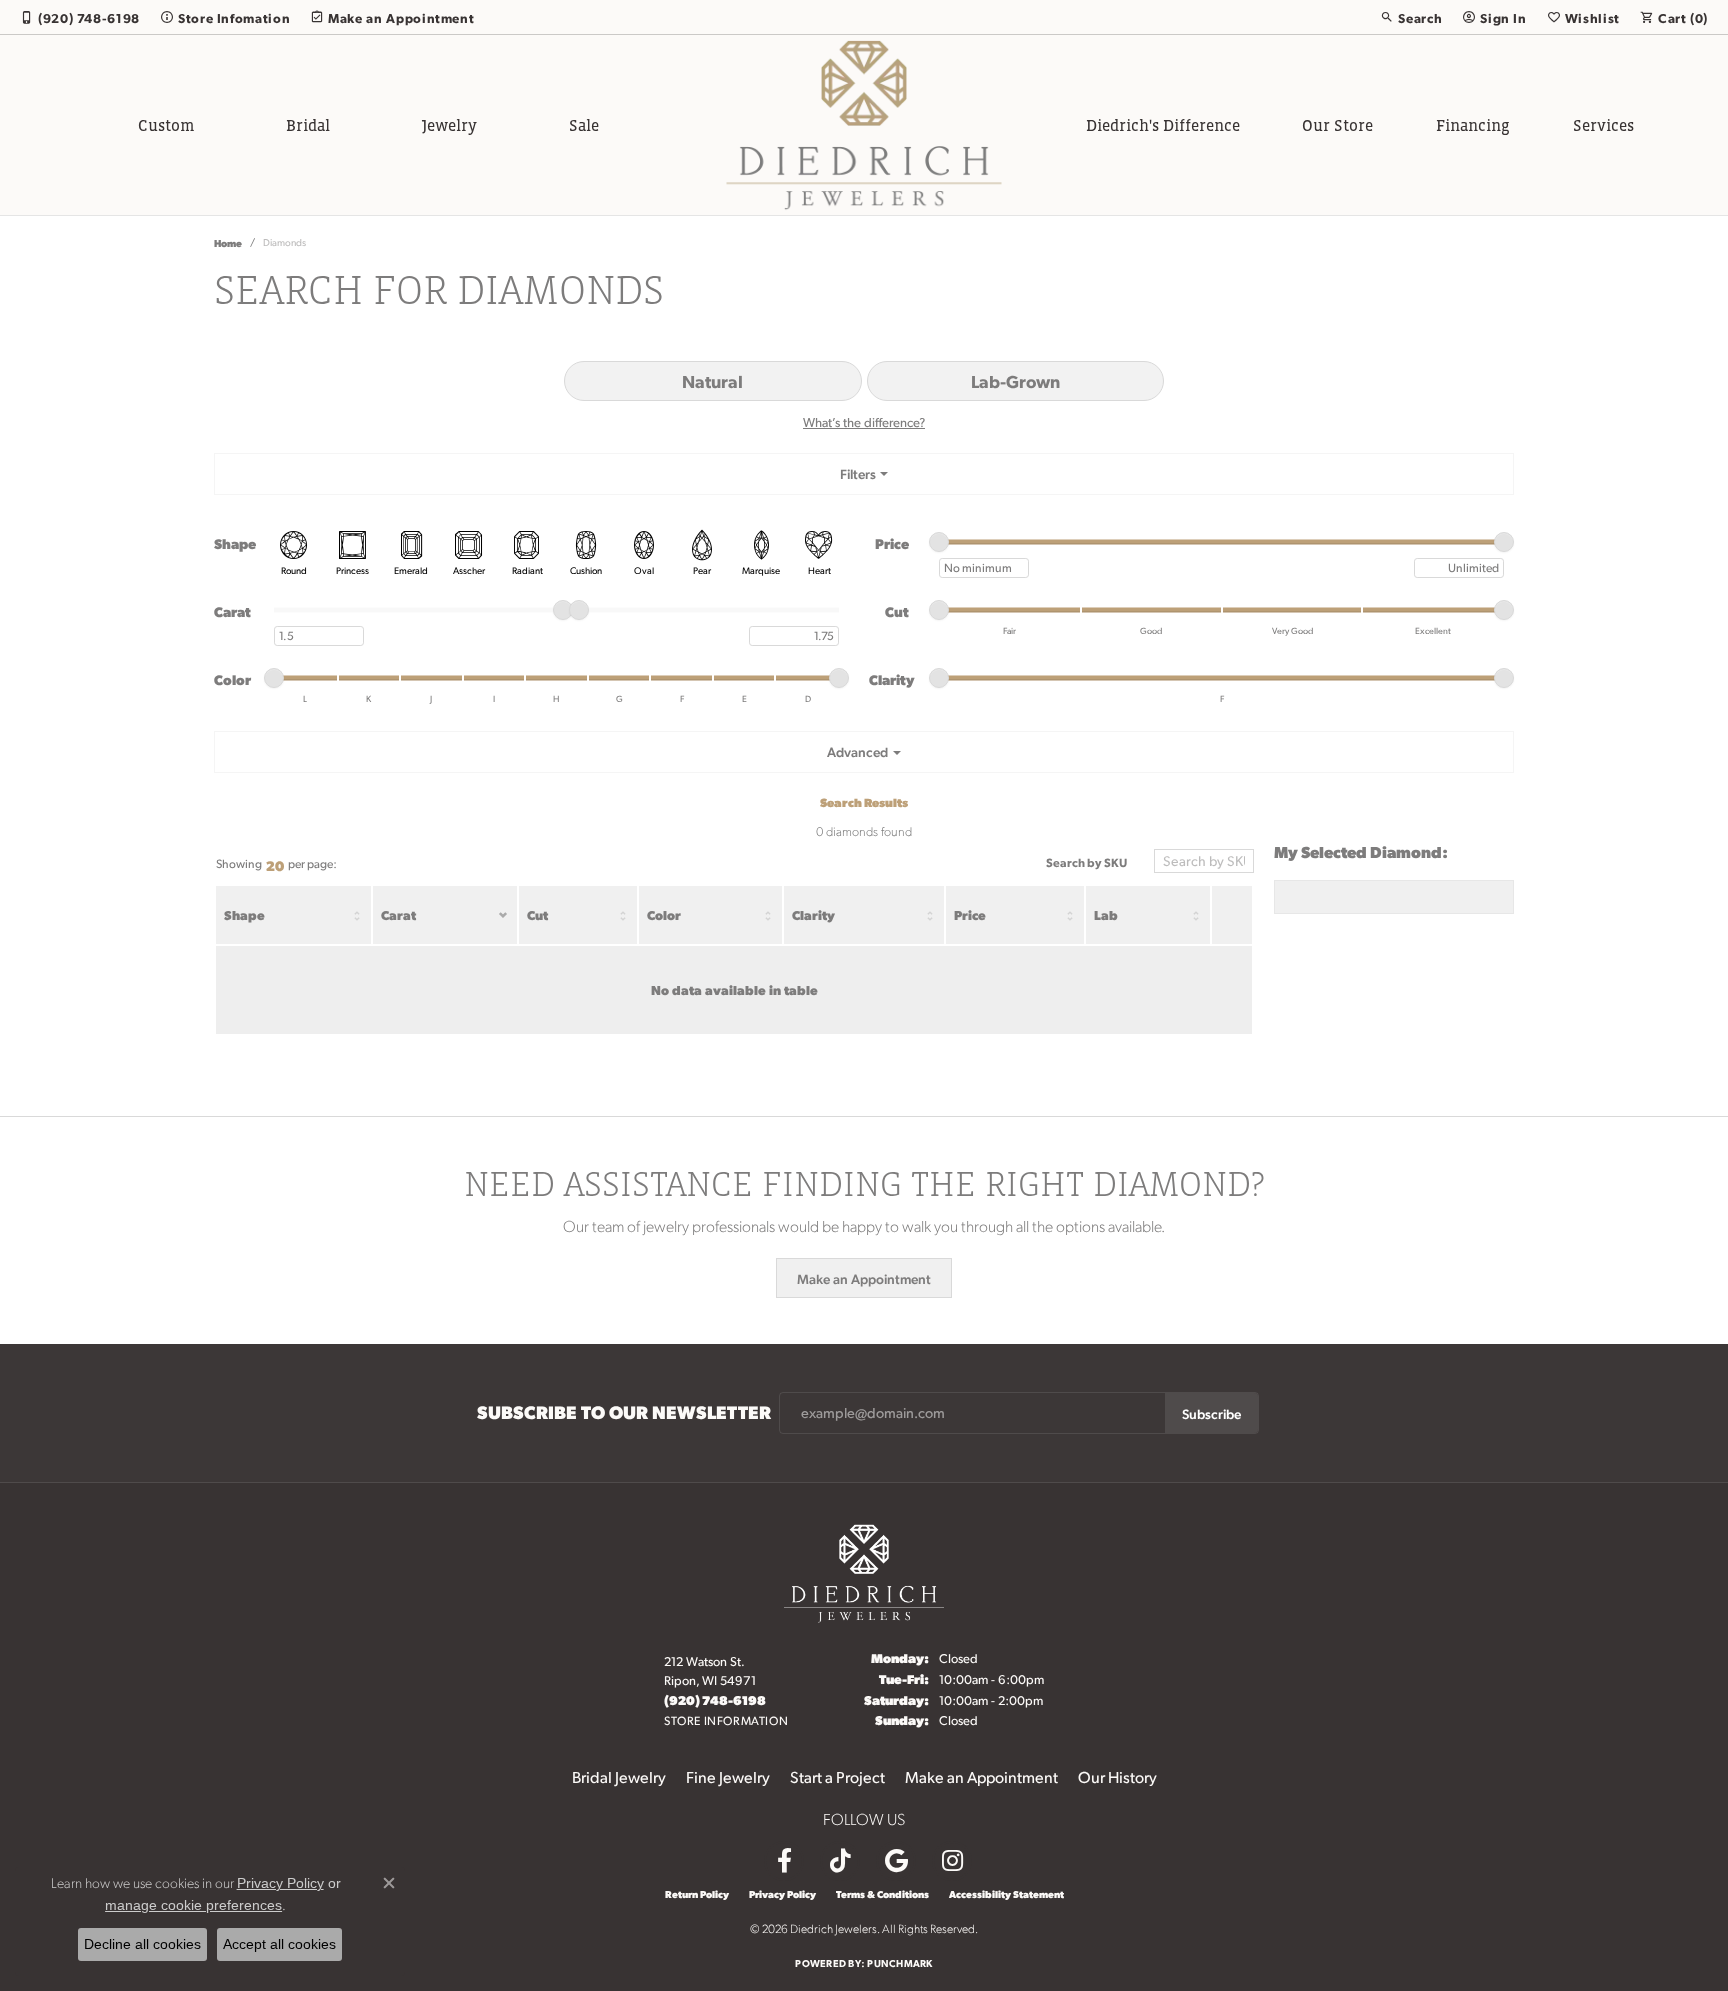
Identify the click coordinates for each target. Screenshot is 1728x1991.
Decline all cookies (142, 1944)
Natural (712, 380)
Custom (166, 125)
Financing (1473, 125)
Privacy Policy (782, 1894)
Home (228, 242)
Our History (1117, 1776)
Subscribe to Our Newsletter (624, 1412)
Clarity (813, 914)
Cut (537, 914)
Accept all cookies (279, 1944)
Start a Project (837, 1776)
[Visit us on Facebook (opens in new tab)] (784, 1861)
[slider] (939, 542)
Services (1603, 125)
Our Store (1337, 125)
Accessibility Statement (1006, 1894)
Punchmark (899, 1962)
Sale (584, 125)
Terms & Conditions (882, 1894)
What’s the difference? (864, 422)
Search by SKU (1086, 862)
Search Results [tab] (864, 802)
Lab (1106, 914)
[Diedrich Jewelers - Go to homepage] (864, 1570)
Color (664, 914)
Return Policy (697, 1894)
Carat (398, 914)
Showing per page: (276, 865)
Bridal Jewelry (619, 1776)
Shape (244, 914)
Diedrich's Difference (1163, 125)
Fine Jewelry (728, 1776)
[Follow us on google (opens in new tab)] (896, 1861)
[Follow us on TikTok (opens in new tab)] (840, 1861)
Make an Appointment (864, 1278)
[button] (1411, 17)
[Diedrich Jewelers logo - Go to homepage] (864, 125)
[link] (80, 17)
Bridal (308, 125)
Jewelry (449, 125)
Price (970, 914)
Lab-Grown (1015, 380)
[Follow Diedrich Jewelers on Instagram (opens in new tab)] (952, 1861)
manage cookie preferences (193, 1905)
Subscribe (1211, 1413)
